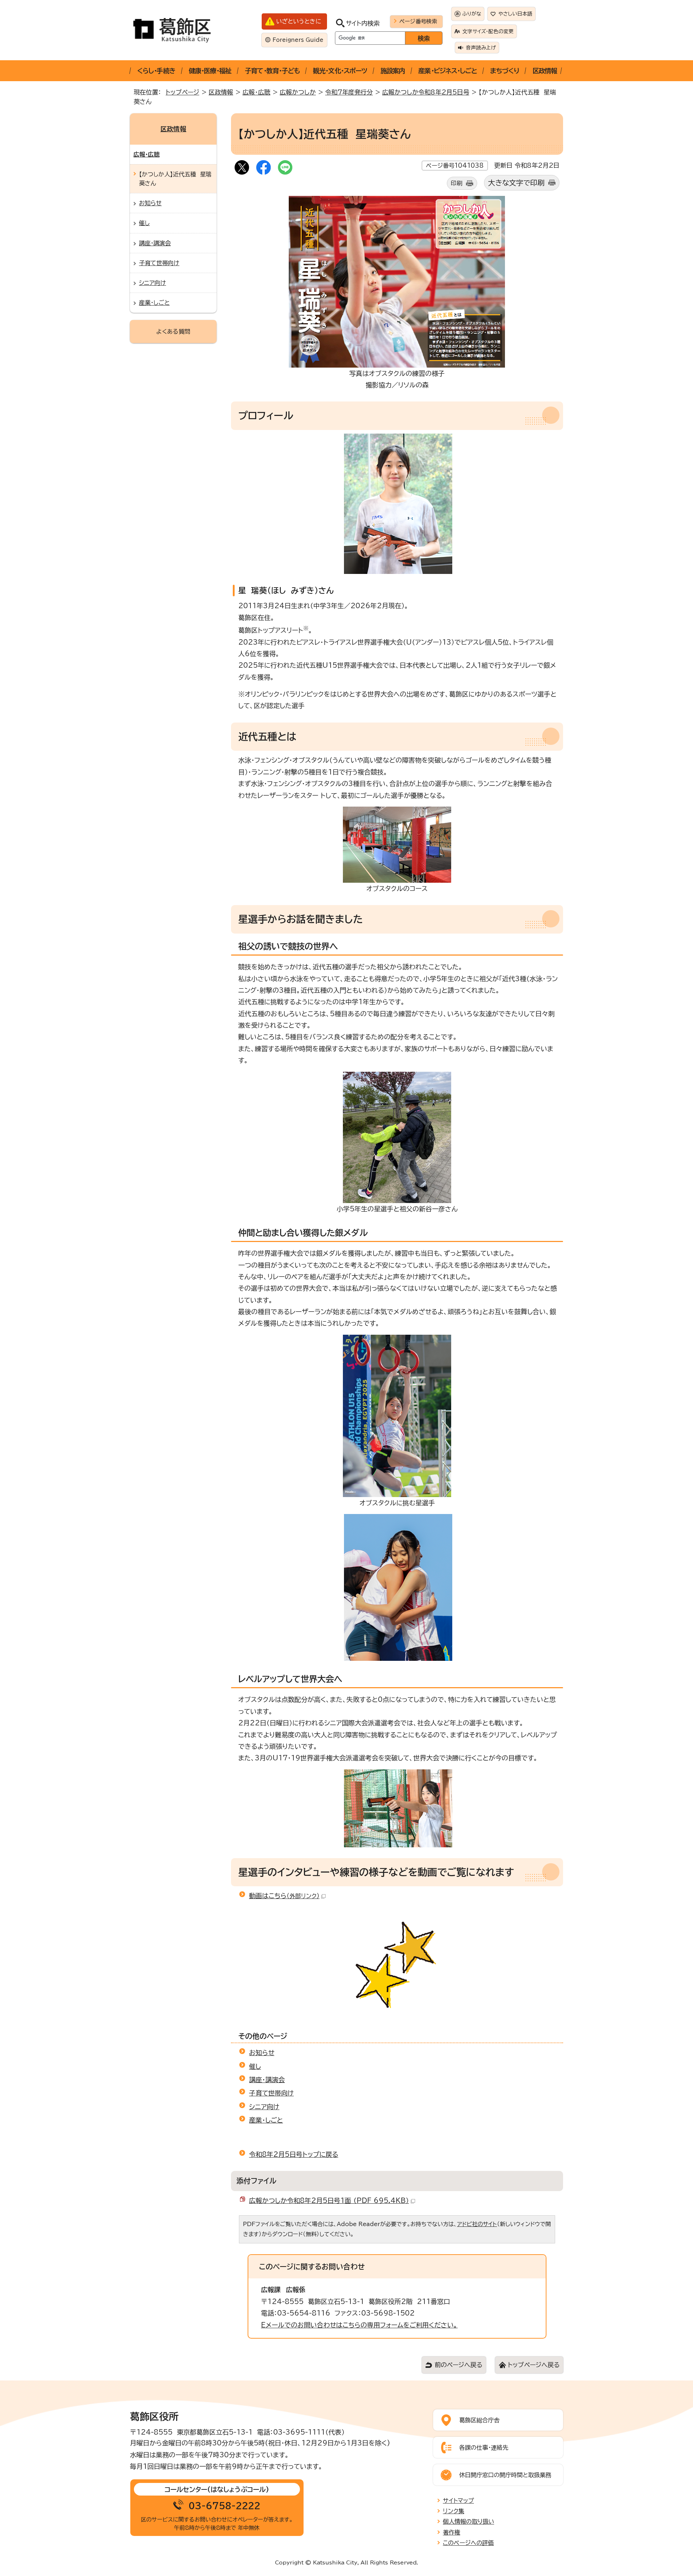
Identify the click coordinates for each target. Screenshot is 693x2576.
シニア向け (264, 2107)
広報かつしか (298, 92)
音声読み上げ (481, 48)
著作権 (452, 2532)
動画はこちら (284, 1896)
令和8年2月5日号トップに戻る (294, 2154)
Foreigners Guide (298, 40)
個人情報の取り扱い (468, 2522)
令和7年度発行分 (349, 92)
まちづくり (505, 71)
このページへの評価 (468, 2543)
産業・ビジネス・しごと (448, 71)
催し (255, 2066)
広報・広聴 (256, 92)
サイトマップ (458, 2501)
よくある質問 (173, 332)
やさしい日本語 (515, 14)
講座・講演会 (267, 2080)
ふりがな (472, 14)
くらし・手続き (156, 71)
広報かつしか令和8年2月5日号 (426, 92)
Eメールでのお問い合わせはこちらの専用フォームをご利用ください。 (359, 2325)
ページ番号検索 (418, 21)
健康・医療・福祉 (210, 71)
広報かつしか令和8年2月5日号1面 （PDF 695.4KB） (329, 2200)
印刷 (457, 183)
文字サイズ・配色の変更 (488, 31)
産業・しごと (266, 2120)
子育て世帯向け (271, 2093)
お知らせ (262, 2053)
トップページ (182, 92)
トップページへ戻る (534, 2365)
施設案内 (393, 71)
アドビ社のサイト (477, 2224)
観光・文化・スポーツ (340, 71)
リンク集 (454, 2511)
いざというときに (299, 21)
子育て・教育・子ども (272, 71)
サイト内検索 (363, 23)
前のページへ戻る (458, 2365)
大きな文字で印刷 (516, 183)
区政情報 (545, 71)
